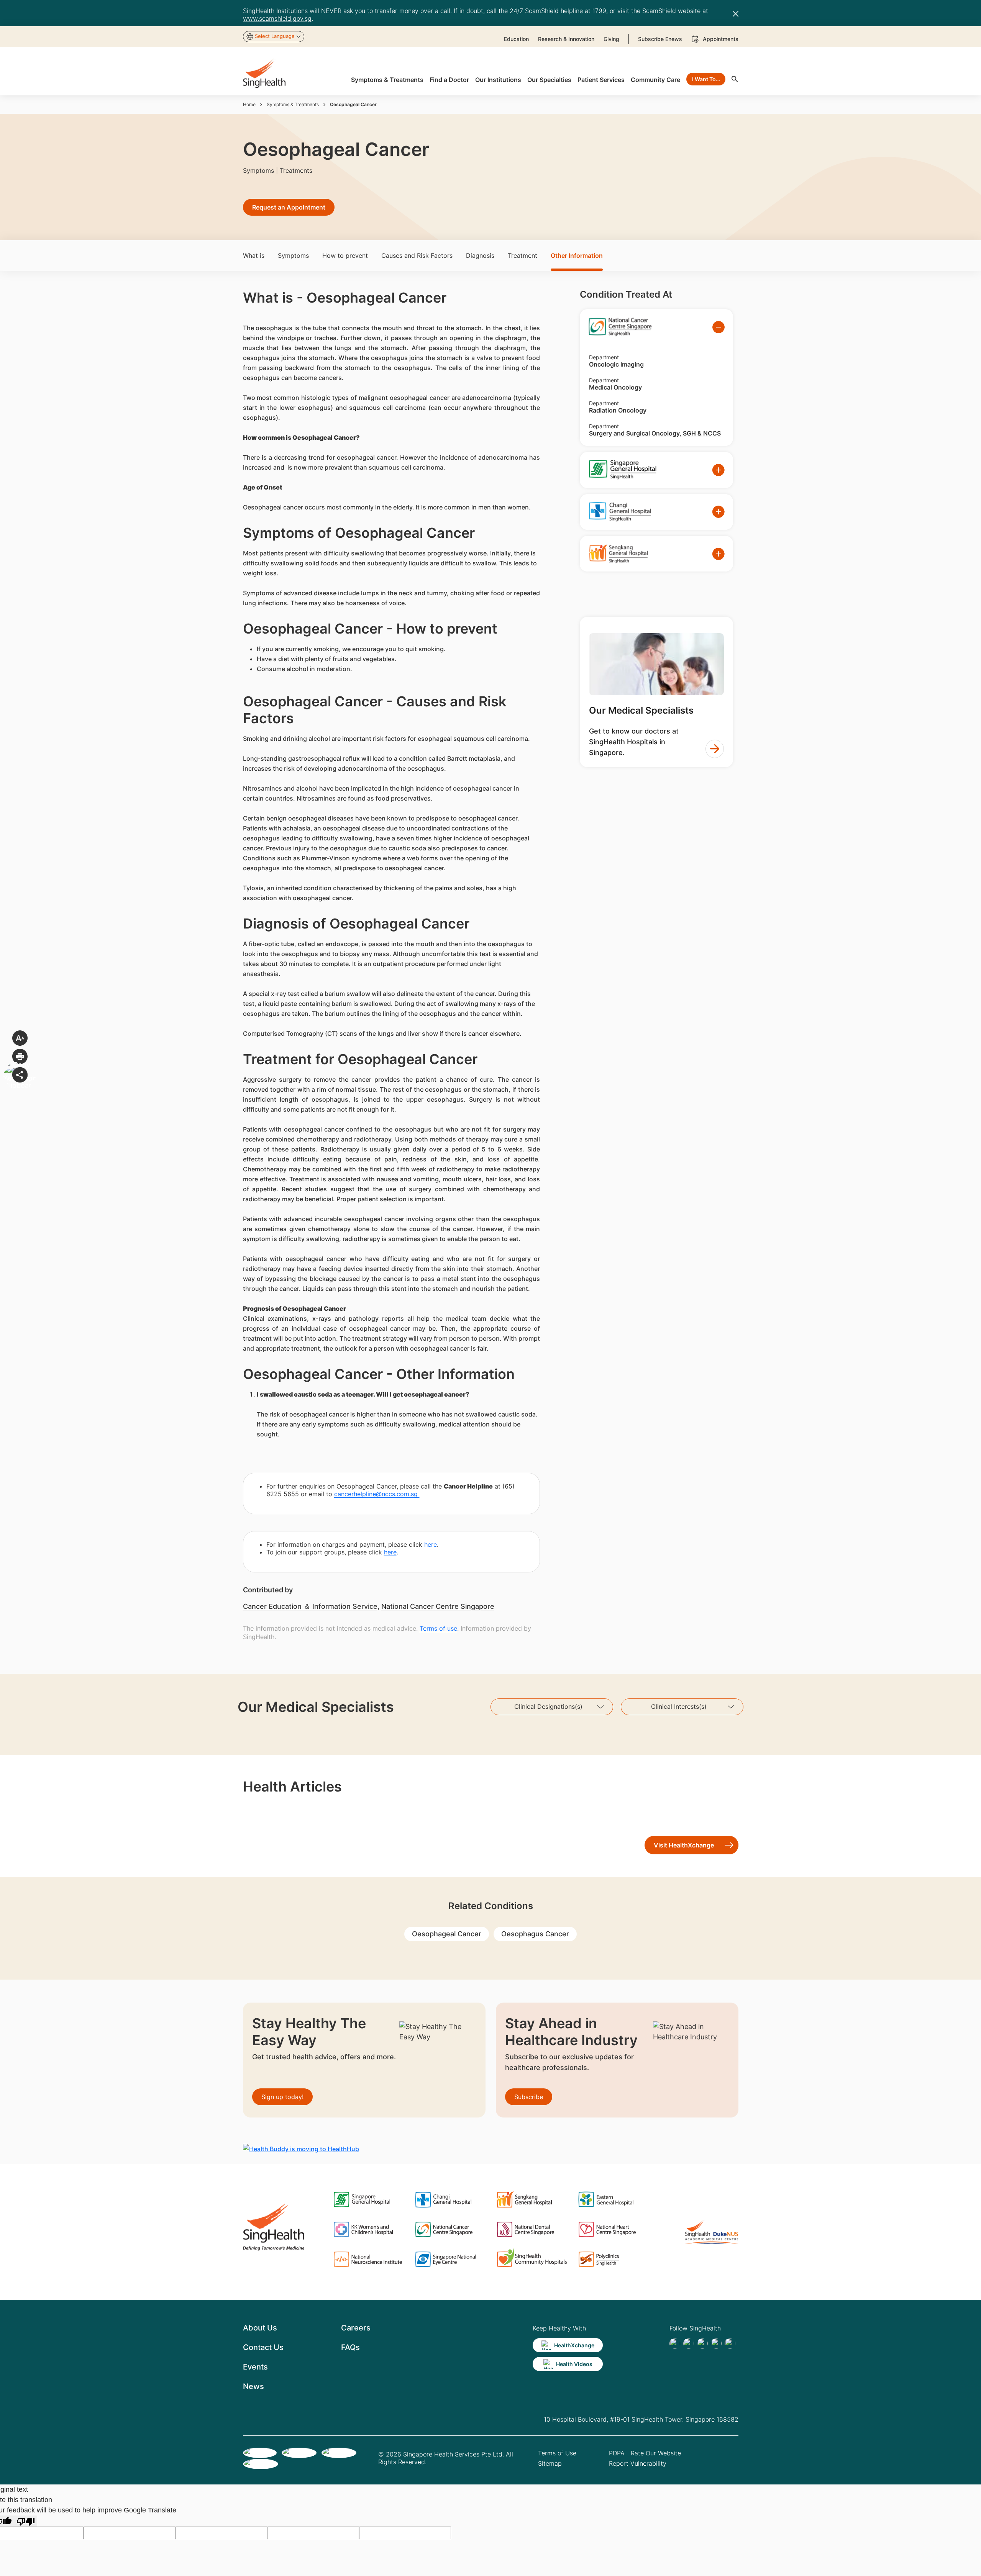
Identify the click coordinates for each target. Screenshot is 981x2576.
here (431, 1544)
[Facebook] (675, 2343)
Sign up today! (282, 2097)
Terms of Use (557, 2453)
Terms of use (438, 1628)
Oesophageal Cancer (447, 1934)
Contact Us (263, 2347)
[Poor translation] (26, 2521)
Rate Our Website (656, 2453)
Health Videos (574, 2364)
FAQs (350, 2347)
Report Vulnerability (638, 2463)
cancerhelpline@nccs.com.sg (377, 1494)
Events (255, 2367)
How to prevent (345, 255)
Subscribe (529, 2097)
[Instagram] (716, 2343)
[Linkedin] (702, 2343)
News (253, 2386)
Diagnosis (480, 255)
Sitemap (550, 2463)
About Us (260, 2328)
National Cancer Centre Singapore (438, 1606)
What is (254, 255)
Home (249, 104)
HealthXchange (574, 2345)
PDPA (617, 2453)
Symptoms (293, 255)
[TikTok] (689, 2343)
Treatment (522, 255)
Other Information (577, 255)
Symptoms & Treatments (293, 104)
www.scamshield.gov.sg (277, 18)
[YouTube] (730, 2343)
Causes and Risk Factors (417, 255)
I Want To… (706, 79)
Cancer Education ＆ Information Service (310, 1606)
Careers (356, 2328)
